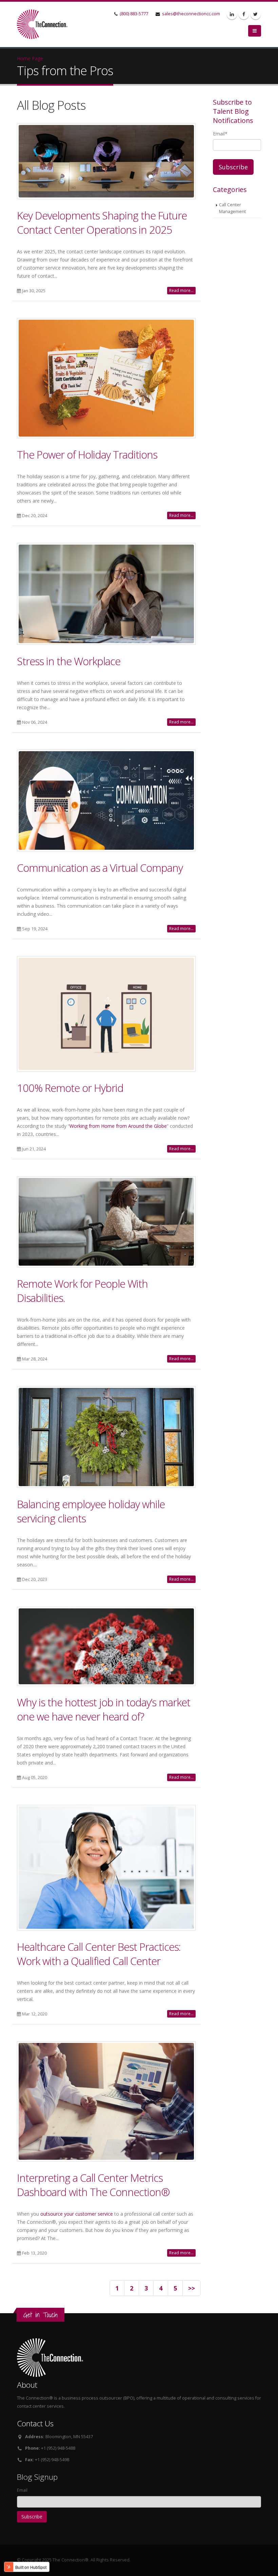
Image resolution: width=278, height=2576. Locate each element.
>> (192, 2288)
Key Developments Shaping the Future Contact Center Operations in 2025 (102, 223)
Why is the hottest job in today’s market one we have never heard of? (104, 1709)
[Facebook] (244, 14)
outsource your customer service (77, 2214)
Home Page (30, 58)
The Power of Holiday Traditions (87, 455)
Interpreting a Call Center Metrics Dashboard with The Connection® (93, 2185)
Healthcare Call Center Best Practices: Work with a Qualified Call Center (99, 1954)
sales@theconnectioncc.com (191, 14)
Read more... (181, 290)
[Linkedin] (232, 14)
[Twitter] (256, 14)
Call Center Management (232, 208)
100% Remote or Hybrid (70, 1088)
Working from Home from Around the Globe (118, 1126)
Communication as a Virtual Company (100, 868)
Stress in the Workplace (69, 661)
